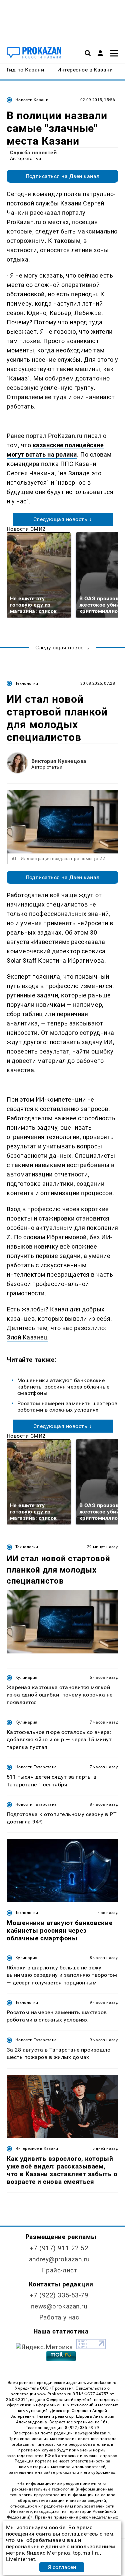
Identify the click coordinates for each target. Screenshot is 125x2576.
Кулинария (26, 1677)
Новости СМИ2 (26, 529)
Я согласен (62, 2567)
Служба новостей (33, 152)
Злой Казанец (27, 1337)
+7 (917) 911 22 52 (59, 2248)
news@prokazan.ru (59, 2306)
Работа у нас (59, 2317)
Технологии (27, 683)
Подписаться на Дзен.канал (63, 176)
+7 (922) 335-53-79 (59, 2295)
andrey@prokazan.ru (59, 2259)
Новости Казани (32, 100)
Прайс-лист (59, 2270)
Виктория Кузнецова (59, 761)
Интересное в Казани (37, 2148)
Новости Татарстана (36, 1767)
